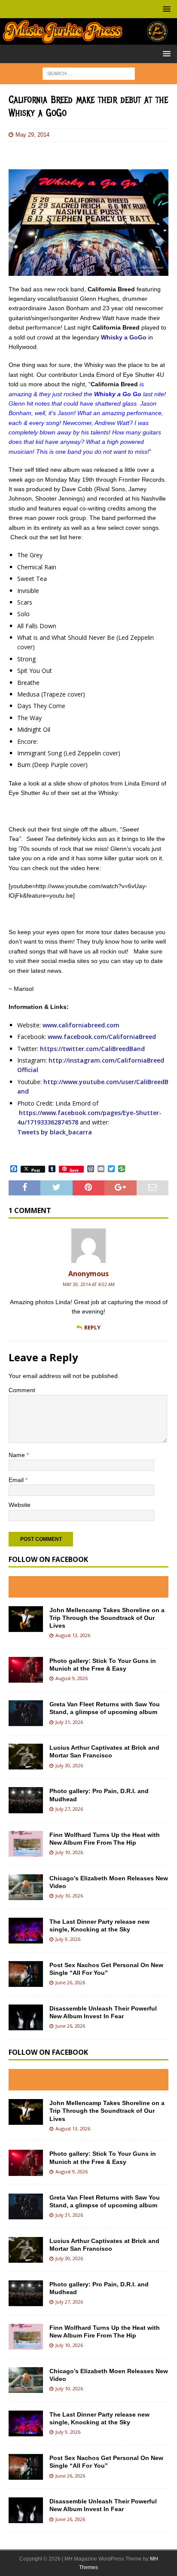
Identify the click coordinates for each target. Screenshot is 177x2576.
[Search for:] (89, 73)
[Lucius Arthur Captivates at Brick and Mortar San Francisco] (26, 1757)
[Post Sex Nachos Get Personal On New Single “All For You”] (26, 1974)
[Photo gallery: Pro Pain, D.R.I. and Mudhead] (26, 1800)
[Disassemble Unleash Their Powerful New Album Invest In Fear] (26, 2017)
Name (18, 1455)
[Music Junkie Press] (88, 40)
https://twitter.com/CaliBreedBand (92, 1049)
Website (20, 1505)
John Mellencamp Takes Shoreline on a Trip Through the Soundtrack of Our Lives (107, 1618)
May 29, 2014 (32, 135)
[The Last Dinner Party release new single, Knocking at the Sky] (26, 1931)
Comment (22, 1390)
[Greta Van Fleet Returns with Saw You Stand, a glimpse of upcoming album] (26, 1713)
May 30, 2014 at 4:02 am (89, 1284)
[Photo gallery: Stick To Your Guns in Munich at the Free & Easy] (26, 1670)
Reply (92, 1327)
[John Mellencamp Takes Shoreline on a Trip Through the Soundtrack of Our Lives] (26, 1619)
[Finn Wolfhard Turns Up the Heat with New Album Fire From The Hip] (26, 1844)
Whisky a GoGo (124, 337)
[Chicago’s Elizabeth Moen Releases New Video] (26, 1887)
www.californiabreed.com (81, 1025)
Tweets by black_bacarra (55, 1132)
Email (17, 1480)
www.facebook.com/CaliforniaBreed (102, 1037)
